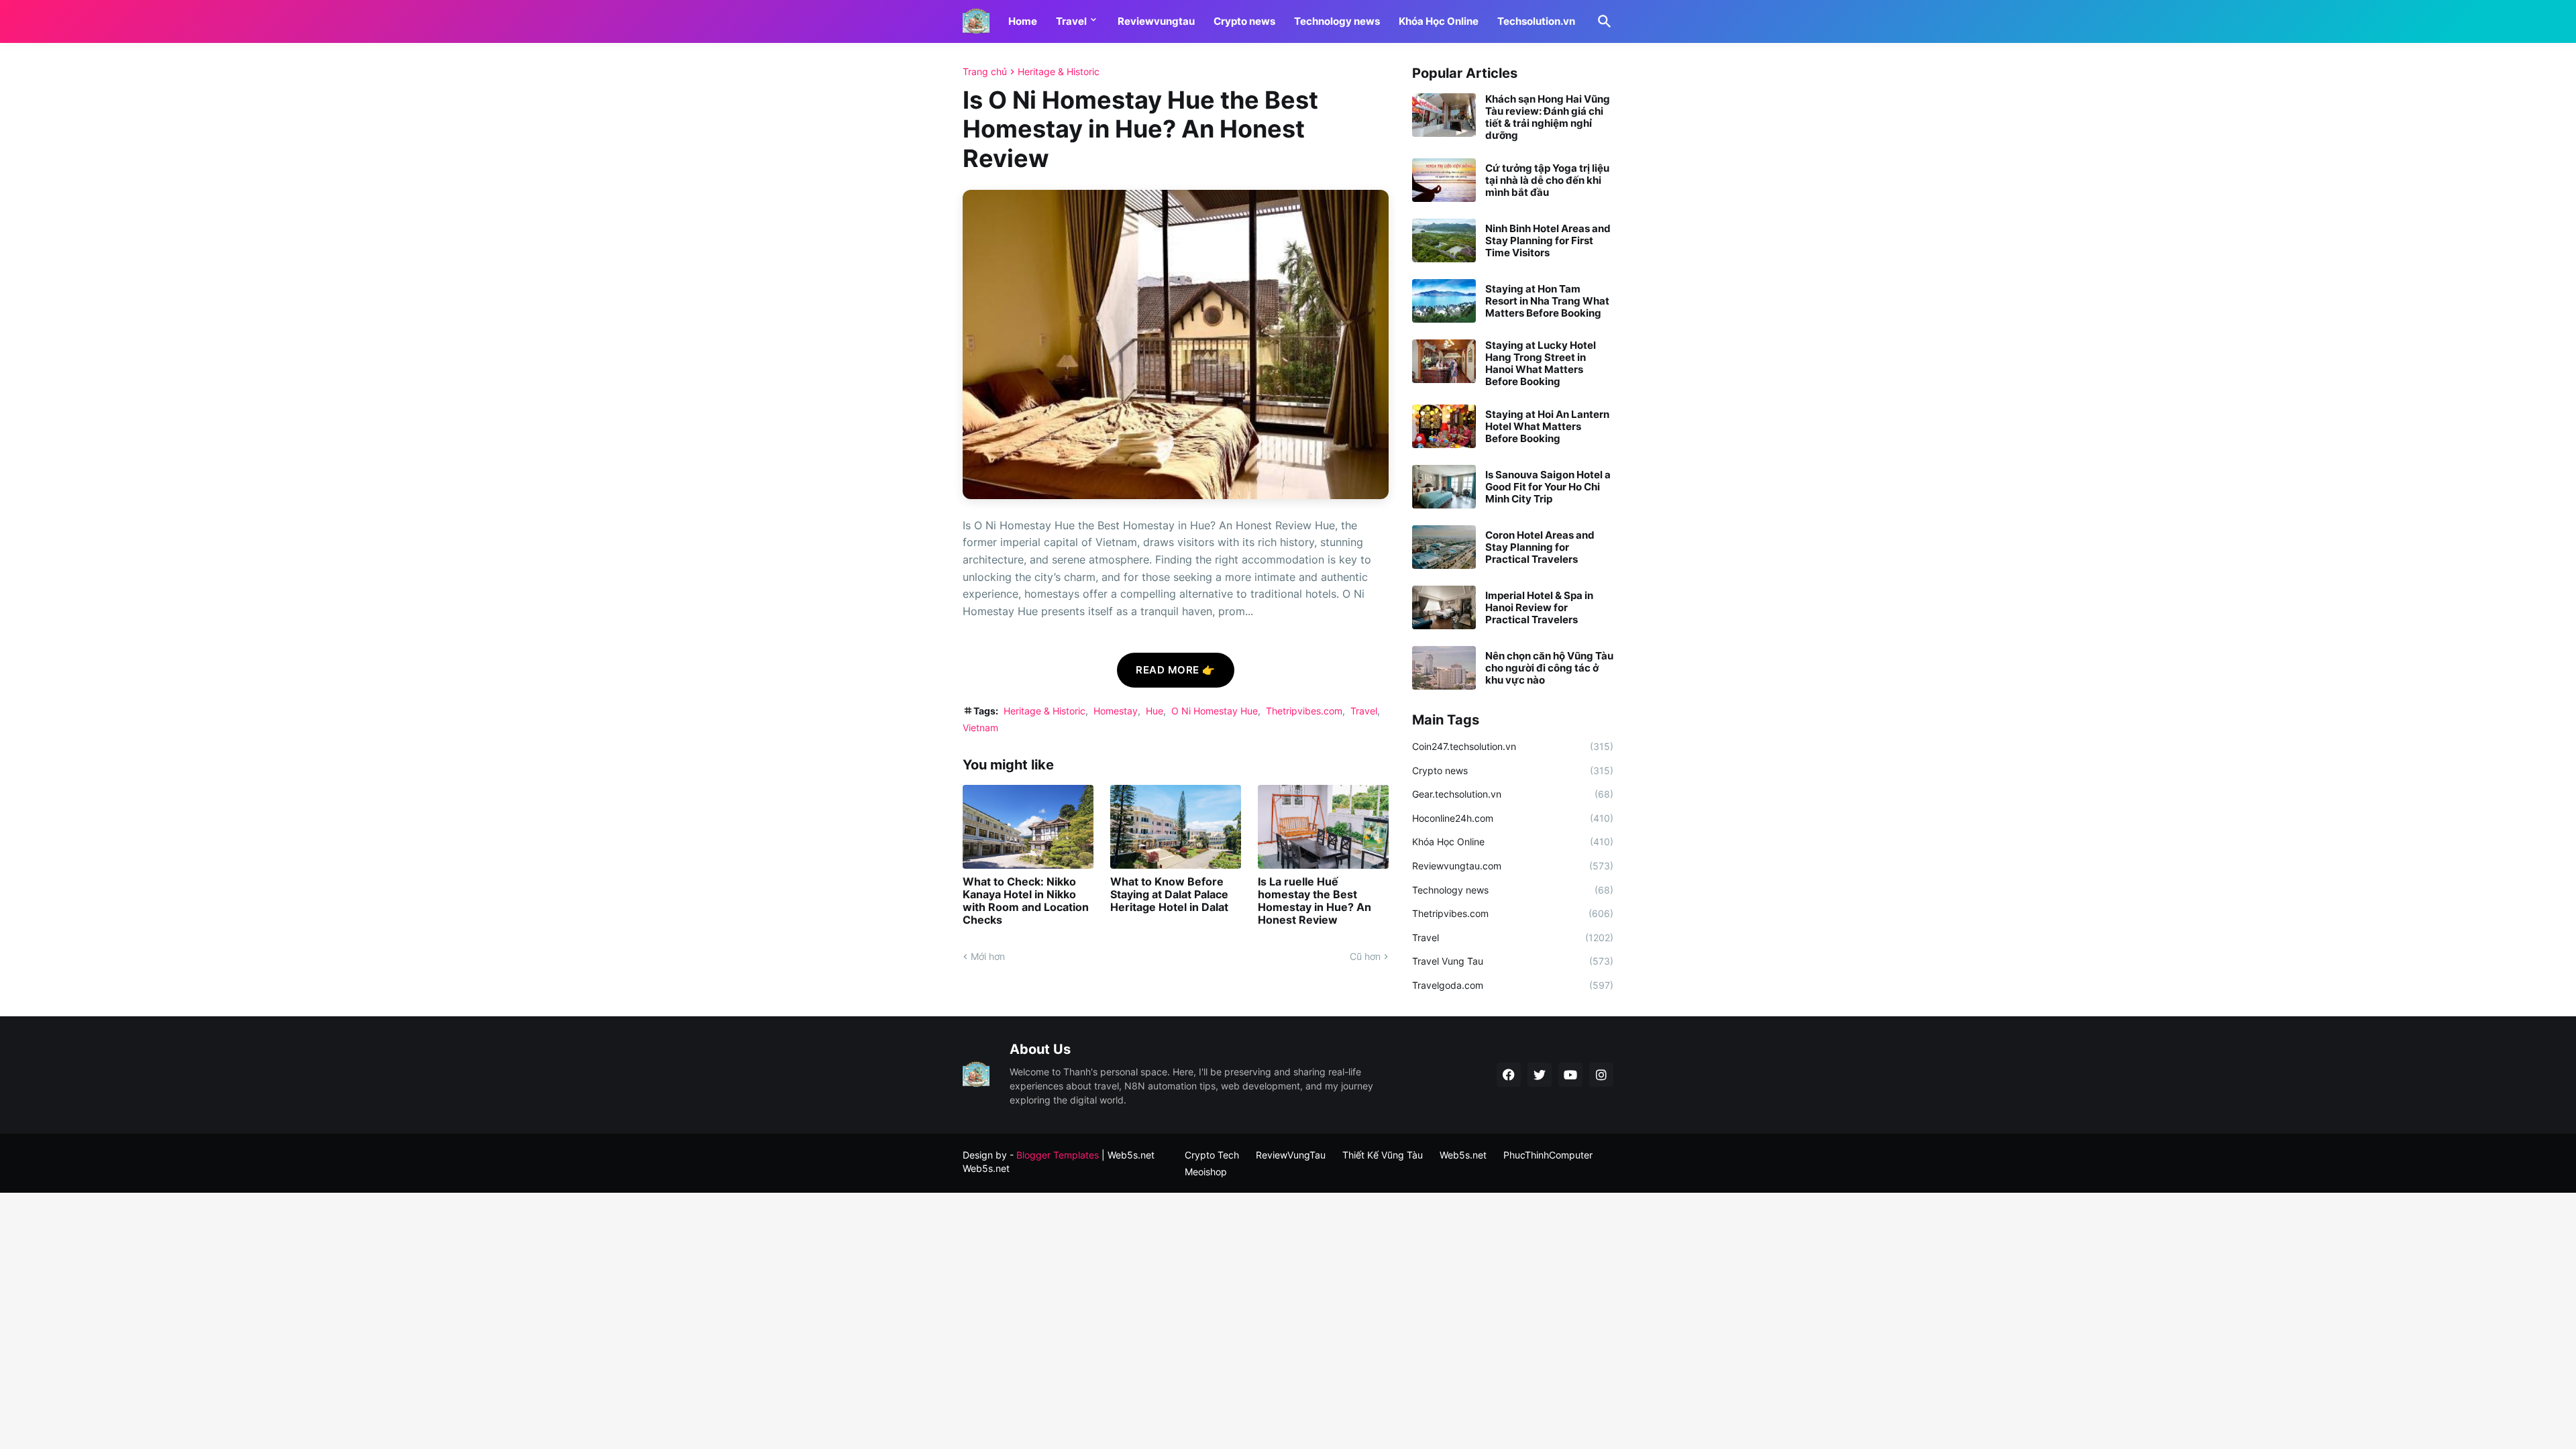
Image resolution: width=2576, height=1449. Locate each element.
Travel (1071, 21)
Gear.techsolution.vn (1513, 794)
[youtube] (1570, 1075)
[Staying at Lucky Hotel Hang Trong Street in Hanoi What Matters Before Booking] (1444, 361)
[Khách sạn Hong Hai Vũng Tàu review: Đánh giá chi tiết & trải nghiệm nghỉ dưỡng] (1444, 115)
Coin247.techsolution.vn (1513, 746)
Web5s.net (986, 1168)
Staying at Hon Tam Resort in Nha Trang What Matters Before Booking (1547, 301)
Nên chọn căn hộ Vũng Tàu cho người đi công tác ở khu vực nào (1549, 668)
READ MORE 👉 (1176, 670)
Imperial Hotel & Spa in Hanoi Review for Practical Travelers (1539, 608)
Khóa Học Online (1439, 21)
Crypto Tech (1212, 1155)
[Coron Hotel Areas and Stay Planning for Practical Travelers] (1444, 547)
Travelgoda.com (1513, 985)
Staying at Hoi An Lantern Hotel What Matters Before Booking (1547, 427)
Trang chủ (985, 72)
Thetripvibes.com (1304, 711)
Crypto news (1244, 21)
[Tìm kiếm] (1602, 21)
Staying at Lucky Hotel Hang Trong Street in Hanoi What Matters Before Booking (1541, 364)
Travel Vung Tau (1513, 961)
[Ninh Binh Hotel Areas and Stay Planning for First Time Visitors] (1444, 240)
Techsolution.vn (1536, 21)
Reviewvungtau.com (1513, 866)
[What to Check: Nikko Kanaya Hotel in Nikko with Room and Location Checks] (1028, 827)
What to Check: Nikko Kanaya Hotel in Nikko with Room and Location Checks (1026, 901)
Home (1023, 21)
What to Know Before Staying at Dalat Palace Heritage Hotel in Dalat (1169, 895)
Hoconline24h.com (1513, 818)
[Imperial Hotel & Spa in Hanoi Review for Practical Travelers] (1444, 607)
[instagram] (1601, 1075)
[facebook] (1509, 1075)
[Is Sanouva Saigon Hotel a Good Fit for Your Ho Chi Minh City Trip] (1444, 487)
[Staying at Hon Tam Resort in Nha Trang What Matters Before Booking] (1444, 301)
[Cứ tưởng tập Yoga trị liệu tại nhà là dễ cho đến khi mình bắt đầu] (1444, 180)
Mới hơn (988, 956)
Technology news (1337, 21)
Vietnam (980, 728)
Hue (1155, 711)
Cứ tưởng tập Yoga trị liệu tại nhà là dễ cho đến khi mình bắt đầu (1547, 180)
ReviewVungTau (1291, 1155)
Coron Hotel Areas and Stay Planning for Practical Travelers (1540, 547)
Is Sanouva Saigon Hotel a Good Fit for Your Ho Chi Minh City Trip (1548, 487)
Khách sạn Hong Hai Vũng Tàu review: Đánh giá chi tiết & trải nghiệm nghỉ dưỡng (1548, 117)
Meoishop (1206, 1172)
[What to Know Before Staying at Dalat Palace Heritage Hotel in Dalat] (1176, 827)
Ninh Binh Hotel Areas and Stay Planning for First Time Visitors (1548, 241)
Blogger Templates (1058, 1155)
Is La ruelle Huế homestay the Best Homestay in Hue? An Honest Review (1314, 901)
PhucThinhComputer (1548, 1155)
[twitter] (1540, 1075)
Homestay (1116, 711)
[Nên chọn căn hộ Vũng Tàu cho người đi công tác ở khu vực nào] (1444, 668)
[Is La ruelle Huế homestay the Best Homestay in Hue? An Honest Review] (1323, 827)
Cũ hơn (1365, 956)
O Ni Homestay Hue (1215, 711)
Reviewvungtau (1156, 21)
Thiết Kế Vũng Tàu (1383, 1155)
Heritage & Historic (1059, 72)
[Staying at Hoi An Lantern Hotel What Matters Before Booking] (1444, 426)
